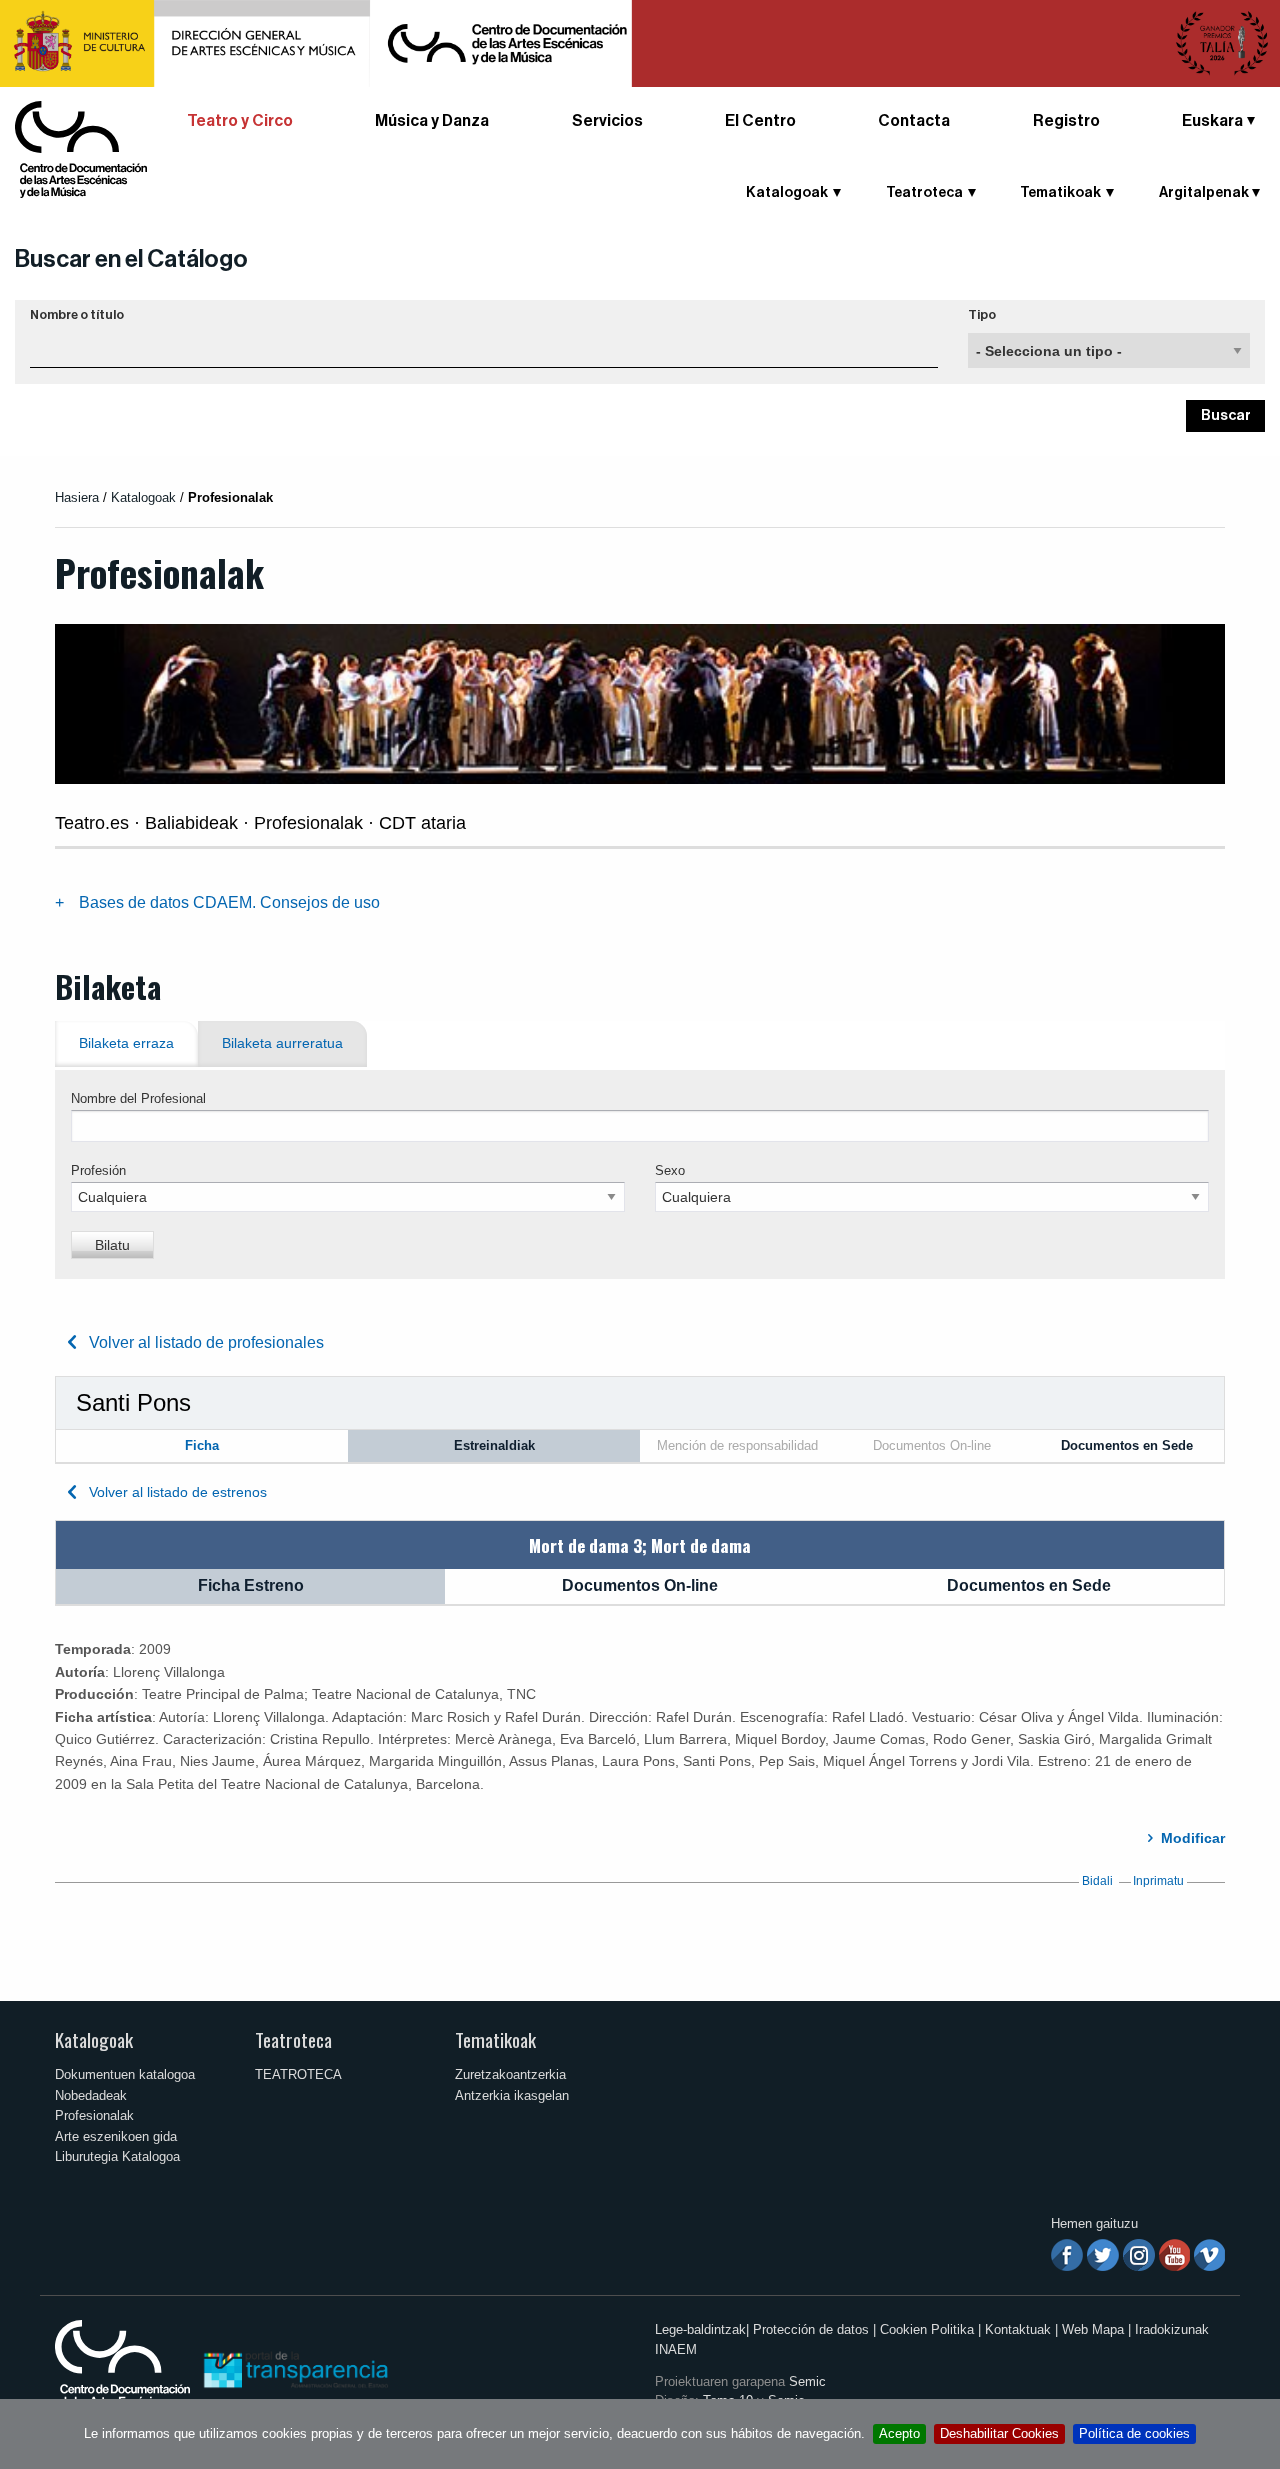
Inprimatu (1158, 1881)
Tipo (982, 315)
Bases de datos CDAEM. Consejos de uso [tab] (229, 902)
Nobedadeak (91, 2095)
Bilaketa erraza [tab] (126, 1043)
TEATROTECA (298, 2074)
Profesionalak (94, 2115)
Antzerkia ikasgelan (512, 2095)
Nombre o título (77, 315)
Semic (807, 2381)
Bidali (1097, 1881)
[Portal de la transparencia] (294, 2368)
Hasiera (77, 497)
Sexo (670, 1170)
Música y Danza (432, 121)
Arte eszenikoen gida (116, 2136)
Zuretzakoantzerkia (510, 2074)
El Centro (760, 121)
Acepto (899, 2433)
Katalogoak (94, 2039)
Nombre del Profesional (138, 1098)
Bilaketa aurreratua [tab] (282, 1043)
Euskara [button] (1212, 121)
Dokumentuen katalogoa (125, 2074)
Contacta (914, 121)
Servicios (607, 121)
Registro (1066, 121)
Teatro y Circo (240, 121)
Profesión (98, 1170)
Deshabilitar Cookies (999, 2433)
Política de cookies (1134, 2433)
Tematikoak (495, 2039)
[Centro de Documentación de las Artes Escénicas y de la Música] (81, 148)
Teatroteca (293, 2039)
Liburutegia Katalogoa (117, 2156)
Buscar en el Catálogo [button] (131, 259)
